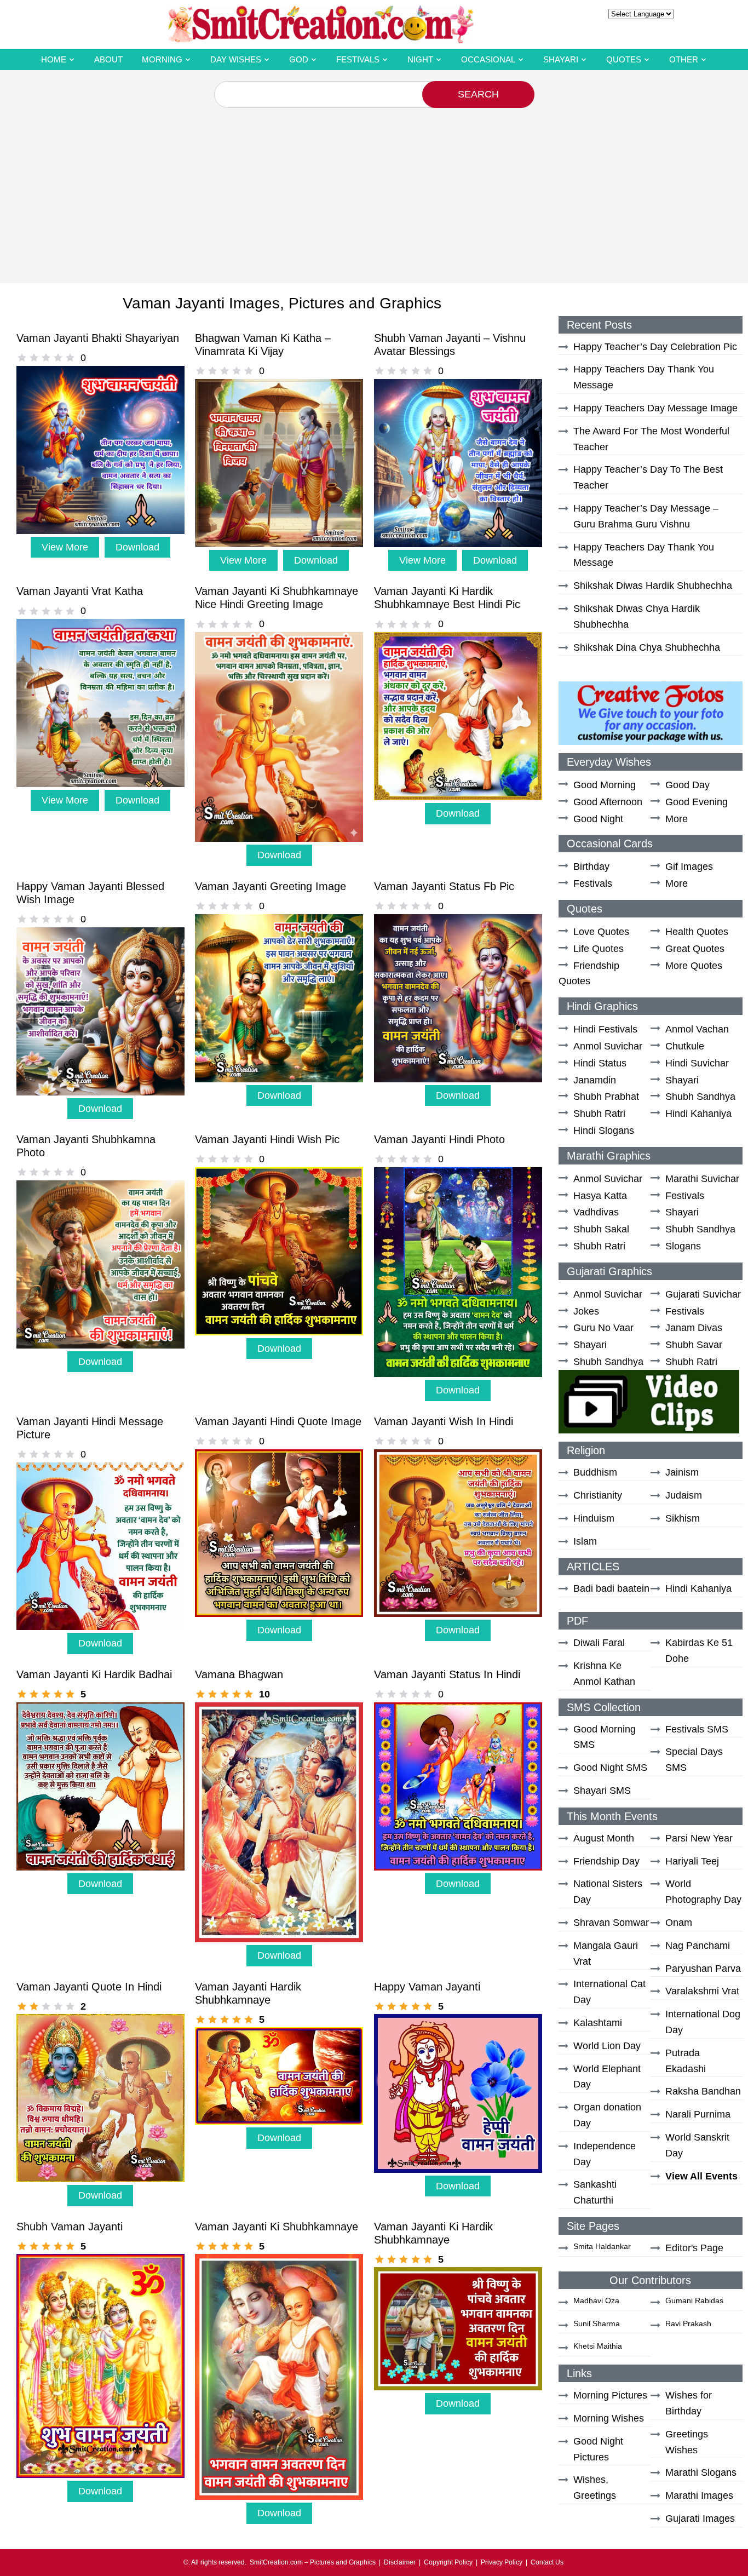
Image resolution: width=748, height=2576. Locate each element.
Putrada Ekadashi (686, 2061)
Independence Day (605, 2154)
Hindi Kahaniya (698, 1114)
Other (684, 59)
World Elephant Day (607, 2077)
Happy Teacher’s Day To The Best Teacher (648, 477)
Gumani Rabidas (694, 2300)
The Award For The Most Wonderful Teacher (651, 439)
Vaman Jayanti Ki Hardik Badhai (94, 1674)
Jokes (586, 1311)
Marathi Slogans (701, 2472)
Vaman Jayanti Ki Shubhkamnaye (277, 2227)
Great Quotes (695, 949)
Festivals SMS (697, 1729)
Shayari (561, 59)
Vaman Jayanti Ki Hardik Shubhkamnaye (433, 2233)
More (677, 819)
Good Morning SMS (605, 1737)
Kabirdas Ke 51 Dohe (699, 1651)
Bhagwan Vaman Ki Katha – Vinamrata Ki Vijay (263, 345)
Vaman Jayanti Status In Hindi (447, 1674)
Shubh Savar (694, 1345)
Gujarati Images (700, 2518)
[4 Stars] (58, 358)
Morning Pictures (610, 2395)
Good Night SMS (610, 1768)
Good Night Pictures (598, 2449)
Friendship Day (606, 1861)
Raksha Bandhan (703, 2091)
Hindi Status (600, 1063)
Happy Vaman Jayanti (427, 1987)
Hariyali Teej (692, 1861)
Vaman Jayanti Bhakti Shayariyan (98, 338)
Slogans (683, 1246)
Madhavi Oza (596, 2300)
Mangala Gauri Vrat (606, 1953)
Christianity (598, 1495)
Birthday (591, 867)
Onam (679, 1923)
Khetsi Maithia (598, 2346)
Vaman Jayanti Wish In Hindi (444, 1421)
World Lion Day (607, 2046)
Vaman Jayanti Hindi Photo (439, 1139)
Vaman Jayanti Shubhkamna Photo (86, 1146)
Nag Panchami (698, 1946)
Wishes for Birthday (689, 2403)
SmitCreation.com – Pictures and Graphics (313, 2562)
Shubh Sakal (601, 1229)
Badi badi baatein (611, 1588)
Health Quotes (697, 932)
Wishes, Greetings (595, 2488)
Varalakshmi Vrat (702, 1991)
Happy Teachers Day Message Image (655, 408)
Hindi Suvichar (697, 1063)
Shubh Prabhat (606, 1097)
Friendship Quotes (589, 974)
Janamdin (595, 1080)
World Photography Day (703, 1892)
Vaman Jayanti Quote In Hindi (89, 1987)
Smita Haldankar (602, 2246)
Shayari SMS (602, 1791)
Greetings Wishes (687, 2442)
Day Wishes (236, 59)
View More (65, 547)
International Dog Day (703, 2022)
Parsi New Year (699, 1838)
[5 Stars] (70, 358)
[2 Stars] (34, 358)
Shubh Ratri (599, 1114)
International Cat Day (609, 1992)
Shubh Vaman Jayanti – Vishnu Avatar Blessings (450, 345)
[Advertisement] (374, 190)
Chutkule (685, 1046)
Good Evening (697, 802)
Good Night (598, 819)
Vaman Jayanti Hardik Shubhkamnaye (248, 1993)
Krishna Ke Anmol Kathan (604, 1674)
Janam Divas (694, 1328)
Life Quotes (599, 949)
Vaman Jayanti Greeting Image (271, 886)
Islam (585, 1541)
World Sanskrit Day (697, 2145)
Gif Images (689, 867)
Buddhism (595, 1472)
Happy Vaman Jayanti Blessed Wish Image (90, 893)
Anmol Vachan (697, 1029)
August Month (604, 1838)
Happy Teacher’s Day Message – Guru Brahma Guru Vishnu (646, 516)
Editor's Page (694, 2248)
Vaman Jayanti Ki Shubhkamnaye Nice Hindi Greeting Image (277, 598)
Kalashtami (598, 2023)
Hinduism (594, 1518)
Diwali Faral (599, 1643)
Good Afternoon (608, 802)
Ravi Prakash (688, 2323)
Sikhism (683, 1518)
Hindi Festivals (605, 1029)
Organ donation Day (607, 2115)
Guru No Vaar (603, 1328)
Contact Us (547, 2562)
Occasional (488, 59)
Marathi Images (699, 2495)
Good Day (687, 785)
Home (54, 59)
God (299, 59)
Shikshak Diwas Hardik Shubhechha (653, 586)
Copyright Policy (448, 2562)
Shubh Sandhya (700, 1097)
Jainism (682, 1472)
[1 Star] (22, 358)
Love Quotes (601, 932)
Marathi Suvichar (702, 1179)
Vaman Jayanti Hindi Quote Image (278, 1421)
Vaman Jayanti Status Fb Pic (444, 886)
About (108, 59)
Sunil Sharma (597, 2323)
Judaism (684, 1495)
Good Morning (605, 785)
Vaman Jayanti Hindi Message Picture (90, 1428)
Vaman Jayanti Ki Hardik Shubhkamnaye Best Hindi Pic (447, 598)
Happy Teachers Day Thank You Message (644, 377)
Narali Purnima (698, 2114)
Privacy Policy (502, 2562)
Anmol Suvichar (608, 1046)
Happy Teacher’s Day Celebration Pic (655, 347)
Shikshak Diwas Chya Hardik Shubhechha (637, 616)
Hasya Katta (600, 1196)
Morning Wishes (609, 2418)
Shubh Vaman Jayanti (70, 2227)
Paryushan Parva (703, 1969)
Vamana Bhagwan (239, 1674)
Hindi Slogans (604, 1131)
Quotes (624, 59)
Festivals (358, 59)
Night (420, 59)
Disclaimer (400, 2562)
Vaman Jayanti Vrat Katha (80, 591)
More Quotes (694, 966)
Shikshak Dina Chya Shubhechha (647, 647)
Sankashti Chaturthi (595, 2192)
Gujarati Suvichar (703, 1294)
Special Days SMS (694, 1760)
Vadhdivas (596, 1212)
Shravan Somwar (611, 1923)
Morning (162, 59)
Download (137, 547)
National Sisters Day (608, 1892)
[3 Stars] (46, 358)
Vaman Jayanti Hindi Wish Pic (267, 1139)
